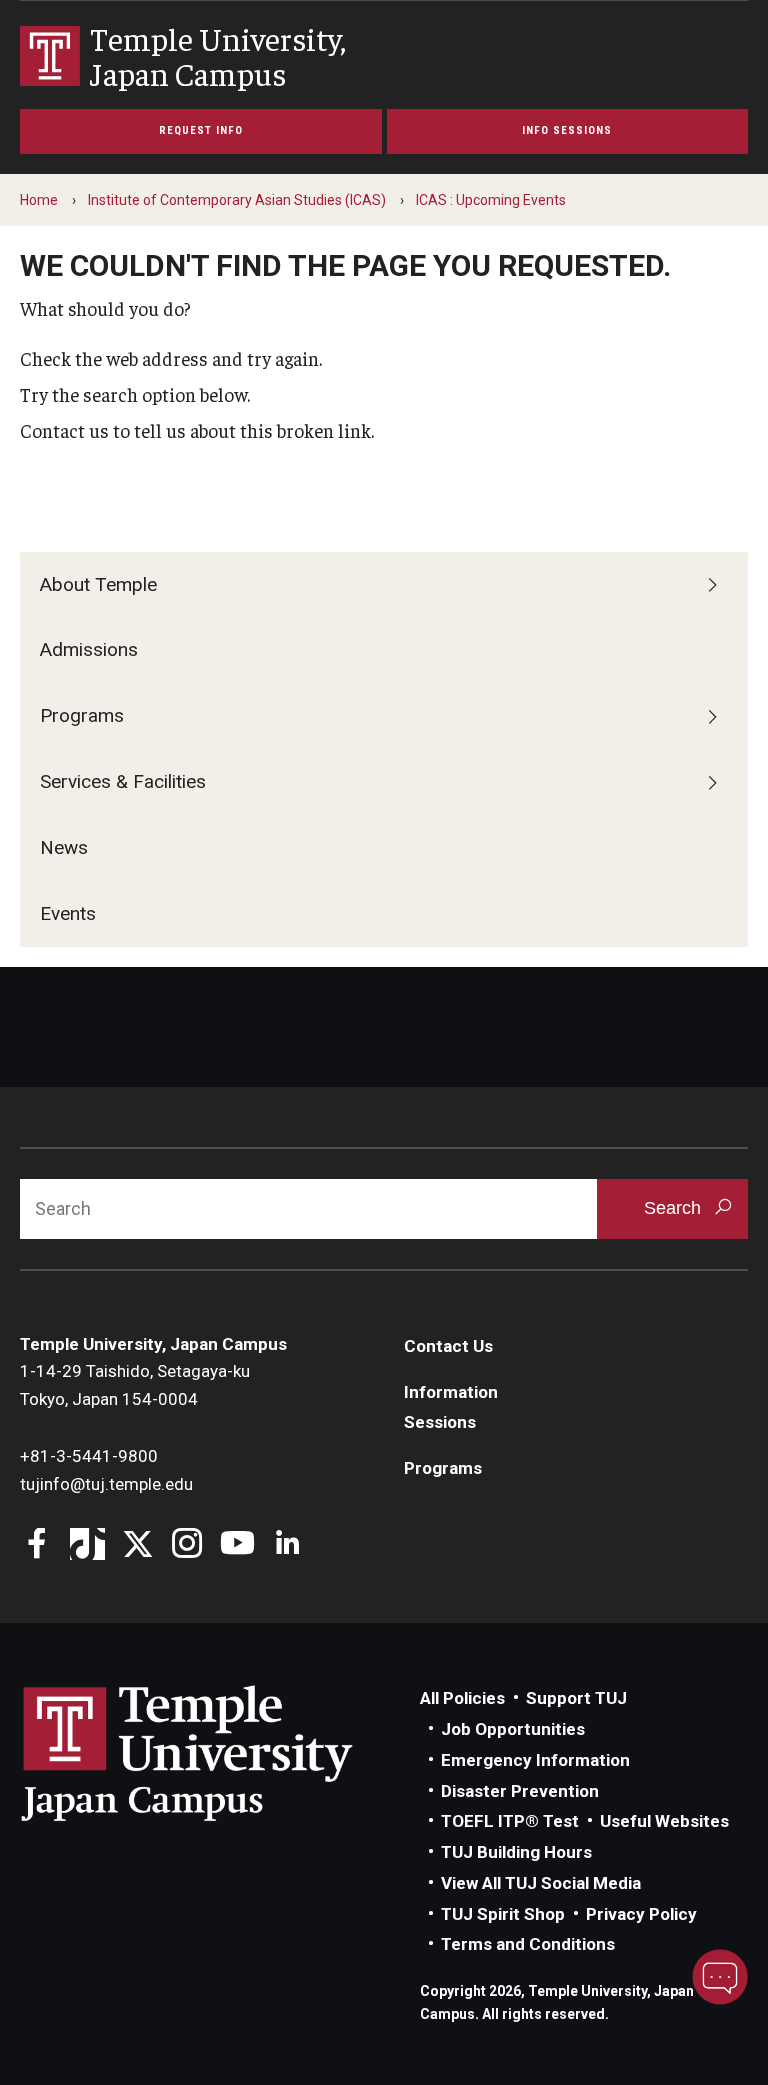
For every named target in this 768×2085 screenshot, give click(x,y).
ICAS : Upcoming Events (491, 200)
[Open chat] (720, 1977)
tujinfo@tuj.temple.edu (106, 1484)
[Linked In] (287, 1545)
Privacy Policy (641, 1914)
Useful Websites (664, 1821)
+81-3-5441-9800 (89, 1456)
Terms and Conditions (528, 1944)
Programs (82, 715)
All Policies (462, 1698)
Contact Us (448, 1346)
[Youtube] (237, 1545)
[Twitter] (137, 1545)
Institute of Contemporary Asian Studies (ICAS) (237, 200)
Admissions (89, 649)
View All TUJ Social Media (541, 1883)
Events (68, 913)
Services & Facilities (123, 781)
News (64, 847)
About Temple (98, 584)
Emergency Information (535, 1760)
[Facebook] (37, 1545)
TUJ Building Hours (516, 1852)
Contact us (64, 430)
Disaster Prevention (520, 1791)
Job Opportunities (513, 1729)
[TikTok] (87, 1545)
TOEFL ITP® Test (510, 1821)
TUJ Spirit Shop (503, 1914)
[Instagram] (187, 1545)
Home (39, 200)
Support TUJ (576, 1698)
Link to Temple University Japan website (220, 1753)
